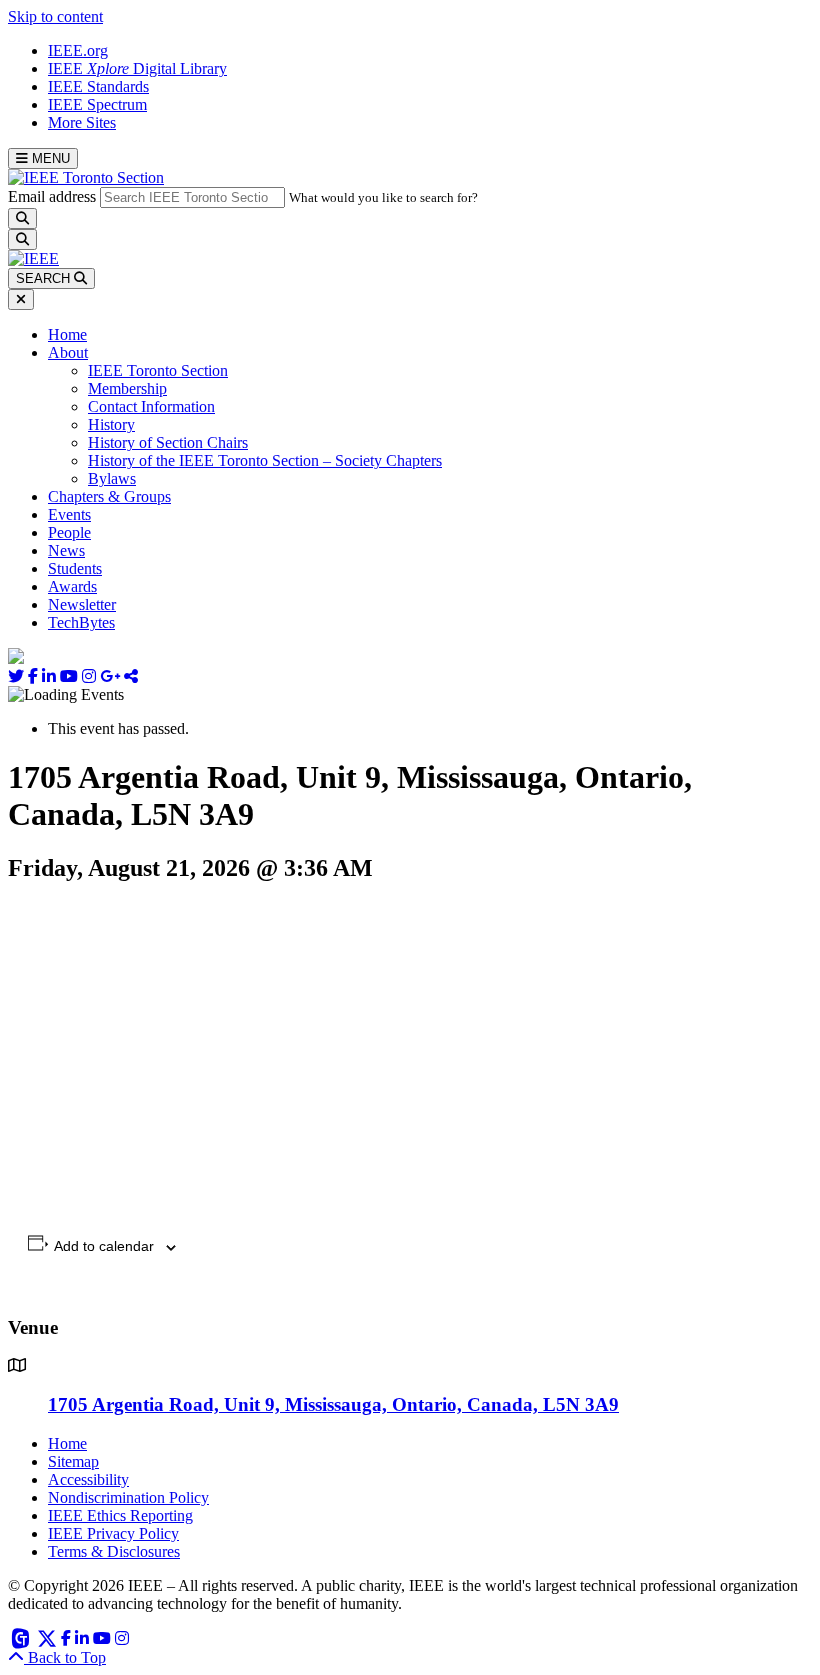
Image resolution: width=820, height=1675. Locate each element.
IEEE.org (78, 50)
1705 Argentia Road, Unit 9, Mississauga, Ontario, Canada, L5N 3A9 (333, 1404)
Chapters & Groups (109, 496)
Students (75, 568)
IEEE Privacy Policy (113, 1533)
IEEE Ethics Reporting (120, 1515)
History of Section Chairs (168, 442)
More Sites (82, 122)
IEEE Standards (98, 86)
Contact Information (151, 406)
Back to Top (65, 1657)
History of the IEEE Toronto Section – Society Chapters (265, 460)
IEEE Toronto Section (158, 370)
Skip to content (55, 16)
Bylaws (112, 478)
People (69, 532)
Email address (52, 196)
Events (69, 514)
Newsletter (82, 604)
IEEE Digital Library (137, 68)
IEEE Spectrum (97, 104)
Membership (127, 388)
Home (67, 334)
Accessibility (88, 1479)
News (66, 550)
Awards (72, 586)
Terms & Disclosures (114, 1551)
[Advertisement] (410, 1052)
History (111, 424)
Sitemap (73, 1461)
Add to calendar (104, 1246)
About (68, 352)
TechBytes (81, 622)
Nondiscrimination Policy (128, 1497)
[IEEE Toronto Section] (86, 177)
